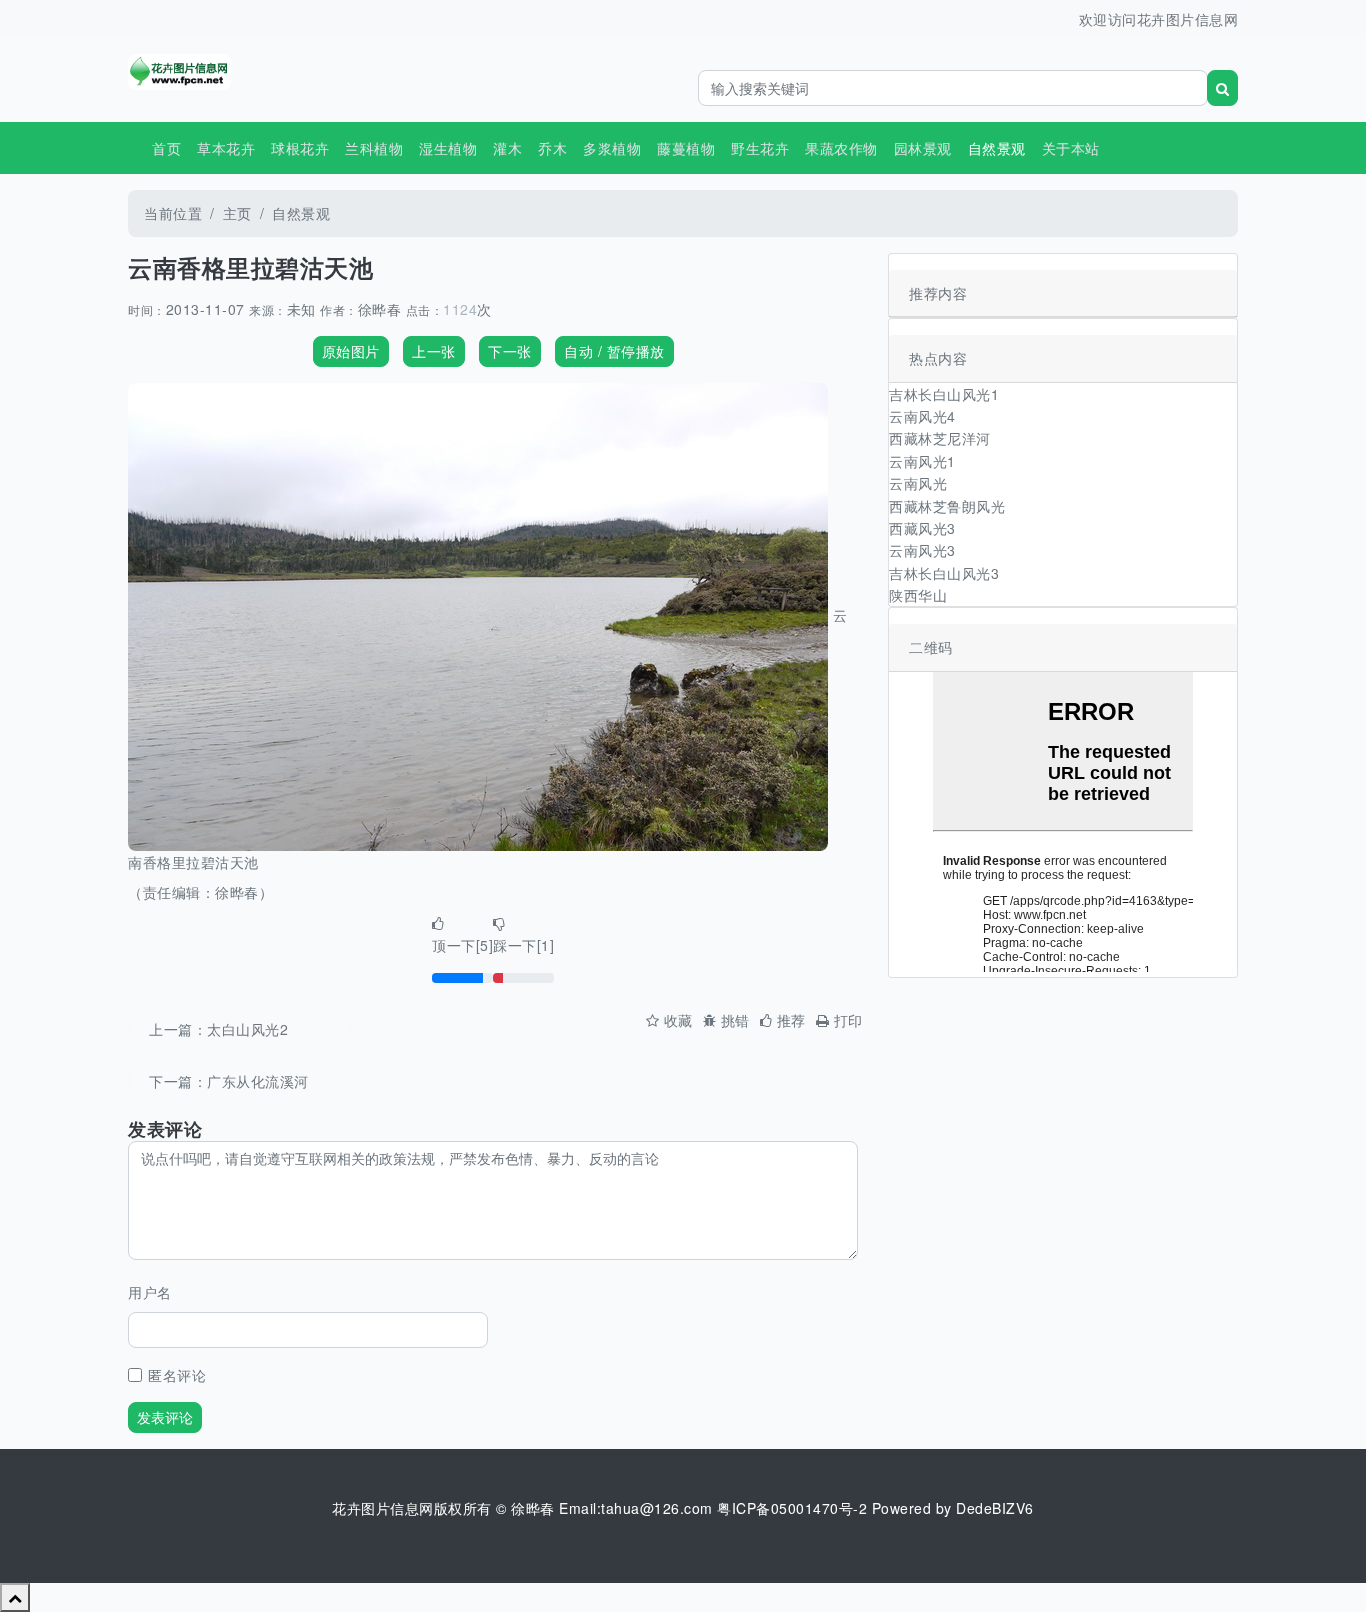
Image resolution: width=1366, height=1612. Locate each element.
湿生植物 (448, 148)
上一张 (434, 351)
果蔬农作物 (841, 148)
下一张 (510, 351)
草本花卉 (226, 148)
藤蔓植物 (686, 148)
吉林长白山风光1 (944, 394)
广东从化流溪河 (258, 1081)
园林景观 (923, 148)
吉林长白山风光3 (944, 573)
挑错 (735, 1020)
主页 (237, 213)
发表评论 (165, 1417)
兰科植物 (374, 148)
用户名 (150, 1292)
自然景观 (301, 213)
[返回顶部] (15, 1597)
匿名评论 (177, 1375)
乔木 (552, 148)
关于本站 (1071, 148)
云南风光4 (922, 416)
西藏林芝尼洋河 (940, 438)
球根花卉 (300, 148)
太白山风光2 (247, 1029)
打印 (848, 1020)
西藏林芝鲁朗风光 (947, 506)
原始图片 (351, 351)
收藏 (678, 1020)
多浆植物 (612, 148)
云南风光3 (922, 550)
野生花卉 (760, 148)
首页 (166, 148)
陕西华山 (918, 595)
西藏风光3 (922, 528)
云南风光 (918, 483)
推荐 (791, 1020)
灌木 (507, 148)
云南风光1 (922, 461)
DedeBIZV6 (995, 1508)
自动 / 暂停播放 (614, 351)
